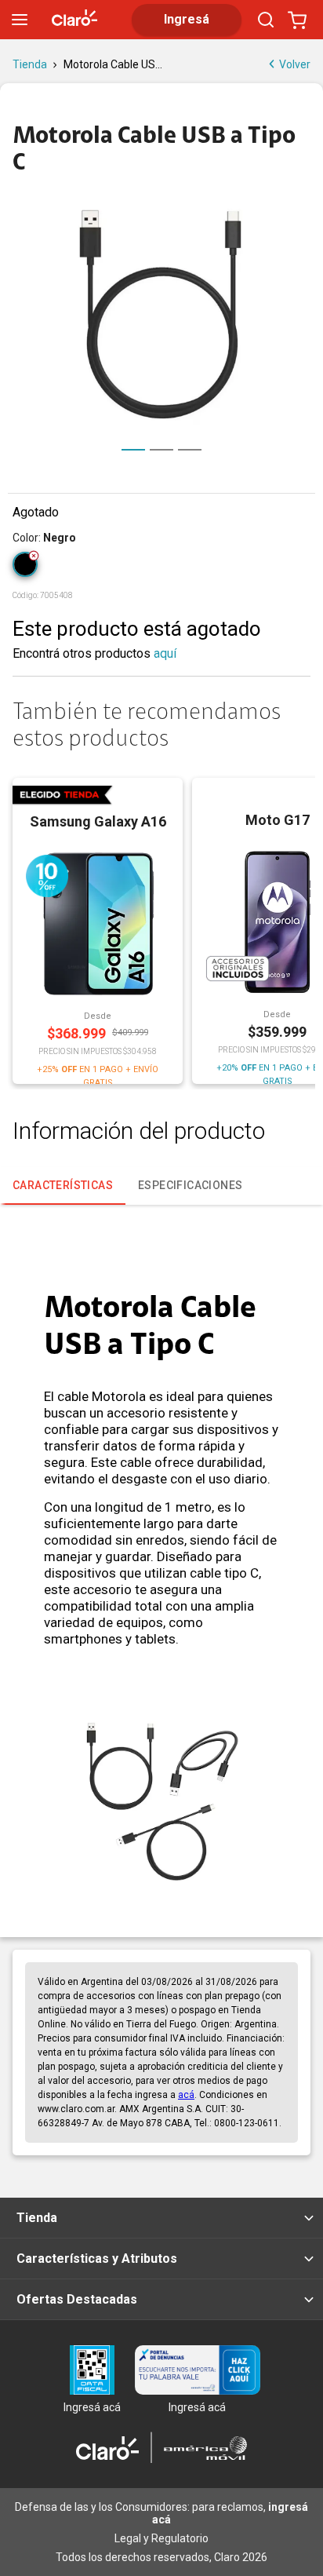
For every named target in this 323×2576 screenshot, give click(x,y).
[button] (161, 314)
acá (186, 2095)
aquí (165, 653)
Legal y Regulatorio (161, 2538)
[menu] (20, 20)
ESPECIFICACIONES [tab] (190, 1185)
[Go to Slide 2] (161, 450)
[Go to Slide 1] (133, 450)
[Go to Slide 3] (190, 450)
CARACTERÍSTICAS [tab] (63, 1185)
